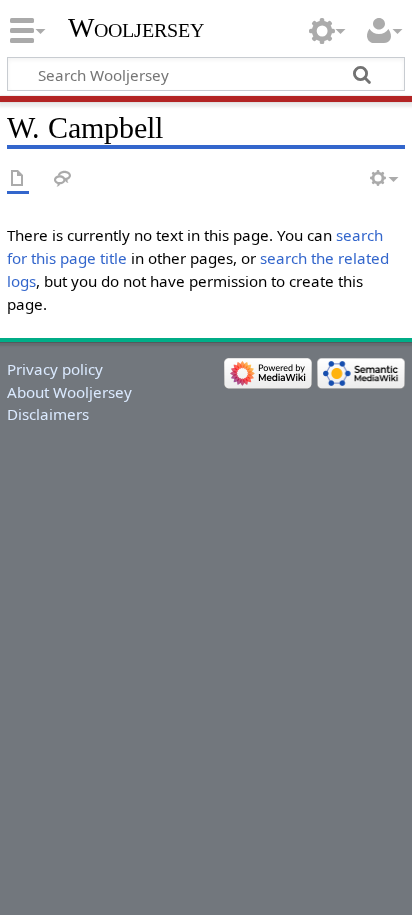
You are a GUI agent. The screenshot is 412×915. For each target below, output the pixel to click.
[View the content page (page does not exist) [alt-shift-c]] (18, 179)
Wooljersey (136, 27)
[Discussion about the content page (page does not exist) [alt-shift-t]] (63, 179)
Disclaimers (48, 414)
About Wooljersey (69, 392)
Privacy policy (55, 369)
